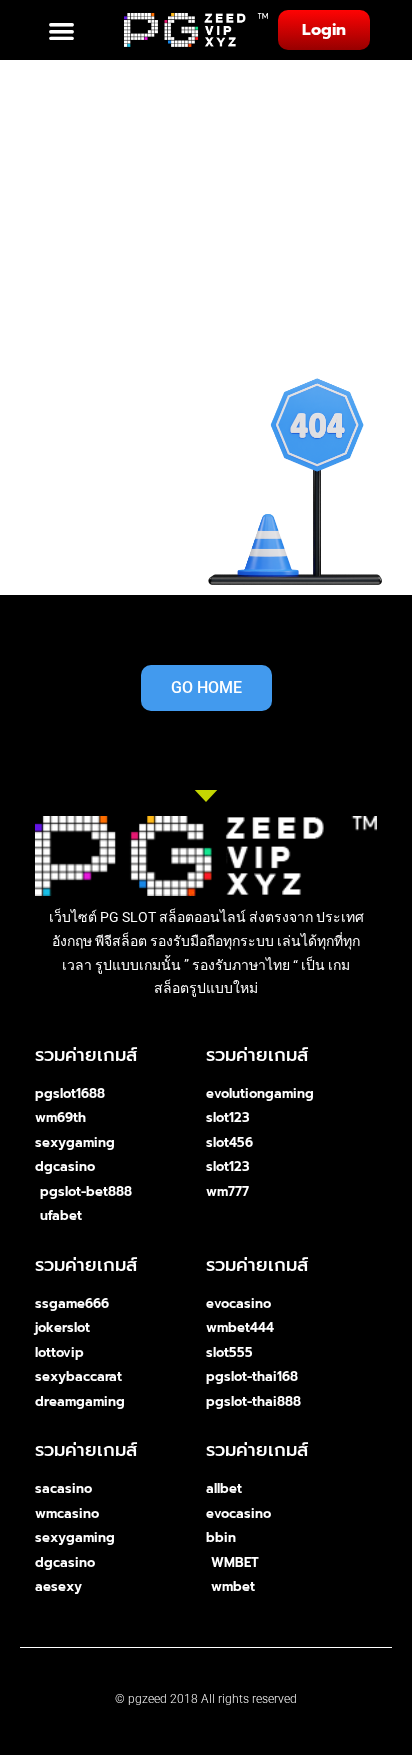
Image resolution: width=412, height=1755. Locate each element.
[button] (62, 30)
